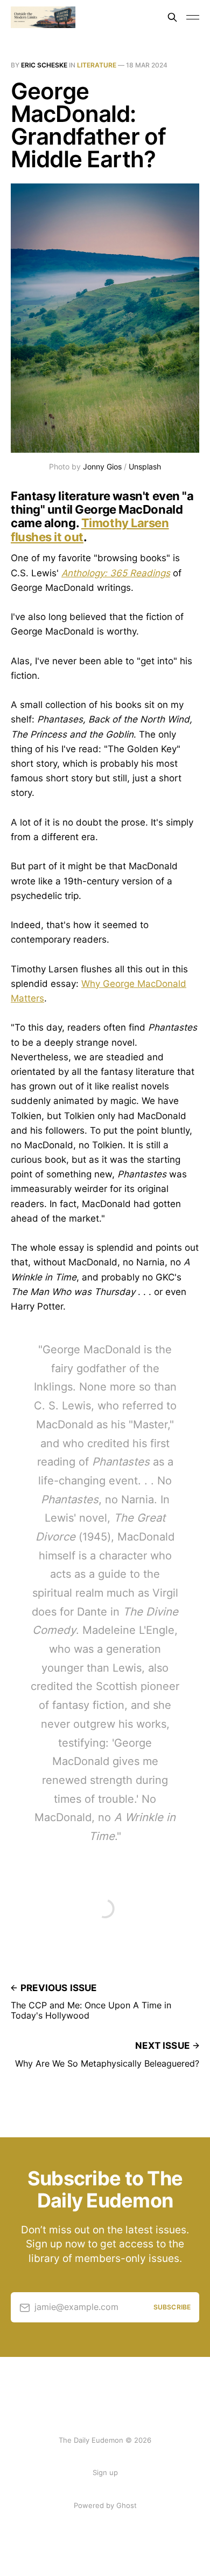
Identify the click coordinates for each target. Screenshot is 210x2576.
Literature (97, 65)
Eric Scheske (44, 65)
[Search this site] (172, 17)
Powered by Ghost (105, 2505)
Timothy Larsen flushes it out (90, 530)
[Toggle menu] (193, 17)
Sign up (105, 2472)
